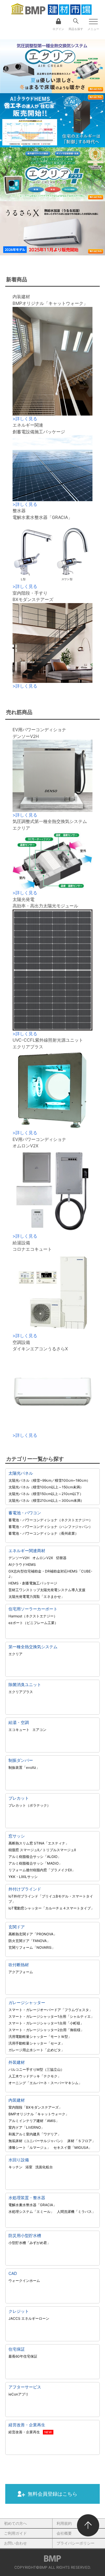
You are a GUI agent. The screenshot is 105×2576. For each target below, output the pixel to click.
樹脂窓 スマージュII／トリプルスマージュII (42, 1850)
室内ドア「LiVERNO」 (26, 2127)
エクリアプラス (21, 1692)
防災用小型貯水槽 (25, 2235)
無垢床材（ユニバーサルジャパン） (36, 2141)
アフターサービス (25, 2387)
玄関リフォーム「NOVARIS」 (32, 1947)
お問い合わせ (15, 2543)
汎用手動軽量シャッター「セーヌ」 (36, 2043)
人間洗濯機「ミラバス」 (76, 2212)
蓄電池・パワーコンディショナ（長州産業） (43, 1533)
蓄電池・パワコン (25, 1513)
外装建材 (17, 2062)
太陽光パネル (21, 1473)
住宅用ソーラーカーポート (33, 1609)
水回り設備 (19, 2160)
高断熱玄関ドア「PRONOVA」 (33, 1934)
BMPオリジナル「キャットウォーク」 (39, 2114)
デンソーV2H (19, 1558)
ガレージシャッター (27, 2002)
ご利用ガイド (15, 2533)
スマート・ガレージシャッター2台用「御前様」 (46, 2030)
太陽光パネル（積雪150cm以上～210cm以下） (46, 1494)
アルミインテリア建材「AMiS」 (34, 2121)
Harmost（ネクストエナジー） (33, 1616)
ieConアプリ (19, 2394)
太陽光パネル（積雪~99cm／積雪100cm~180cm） (49, 1480)
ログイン (58, 29)
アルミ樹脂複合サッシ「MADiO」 (35, 1863)
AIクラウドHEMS (22, 1564)
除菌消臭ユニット (25, 1684)
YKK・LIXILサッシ (23, 1877)
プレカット (19, 1798)
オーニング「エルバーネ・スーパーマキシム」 (45, 2083)
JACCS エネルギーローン (29, 2318)
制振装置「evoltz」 (24, 1767)
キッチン (15, 2167)
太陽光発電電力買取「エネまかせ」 (36, 1597)
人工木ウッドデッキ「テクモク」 (35, 2076)
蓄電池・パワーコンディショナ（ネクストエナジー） (50, 1520)
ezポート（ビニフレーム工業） (33, 1623)
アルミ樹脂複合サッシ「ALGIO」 (35, 1857)
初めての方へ (15, 2523)
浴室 (29, 2167)
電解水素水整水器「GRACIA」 (33, 2205)
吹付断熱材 (19, 1965)
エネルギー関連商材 (27, 1551)
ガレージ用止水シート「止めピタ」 (36, 2050)
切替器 (61, 1558)
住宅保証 (17, 2349)
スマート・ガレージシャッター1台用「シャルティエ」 (51, 2016)
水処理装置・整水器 (27, 2198)
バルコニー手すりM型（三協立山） (36, 2069)
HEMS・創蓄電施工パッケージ (33, 1583)
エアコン (39, 1730)
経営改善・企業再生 (27, 2425)
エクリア (15, 1654)
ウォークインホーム (24, 2281)
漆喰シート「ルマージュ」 (29, 2147)
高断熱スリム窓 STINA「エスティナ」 (39, 1843)
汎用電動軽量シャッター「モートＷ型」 (40, 2037)
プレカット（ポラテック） (29, 1805)
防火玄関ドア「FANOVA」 (29, 1941)
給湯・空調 (19, 1722)
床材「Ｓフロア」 (81, 2141)
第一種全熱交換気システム (33, 1647)
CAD (13, 2273)
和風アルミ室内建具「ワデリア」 (35, 2134)
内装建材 (17, 2100)
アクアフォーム (22, 1972)
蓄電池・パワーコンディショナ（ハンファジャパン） (50, 1527)
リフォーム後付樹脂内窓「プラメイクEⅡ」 (42, 1870)
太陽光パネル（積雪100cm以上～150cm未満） (46, 1487)
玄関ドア (17, 1927)
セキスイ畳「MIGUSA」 (73, 2147)
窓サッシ (17, 1836)
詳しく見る (25, 419)
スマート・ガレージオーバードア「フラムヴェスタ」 (50, 2010)
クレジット (19, 2311)
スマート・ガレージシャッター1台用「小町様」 (46, 2023)
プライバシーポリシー (76, 2543)
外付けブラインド (25, 1889)
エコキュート (19, 1730)
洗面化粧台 (44, 2167)
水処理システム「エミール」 (31, 2212)
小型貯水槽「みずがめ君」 (29, 2243)
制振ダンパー (21, 1760)
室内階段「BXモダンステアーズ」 (35, 2107)
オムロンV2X (43, 1558)
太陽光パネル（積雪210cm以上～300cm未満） (46, 1500)
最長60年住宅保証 (23, 2356)
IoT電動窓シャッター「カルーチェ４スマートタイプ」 (51, 1908)
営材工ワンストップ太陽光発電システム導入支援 (47, 1590)
